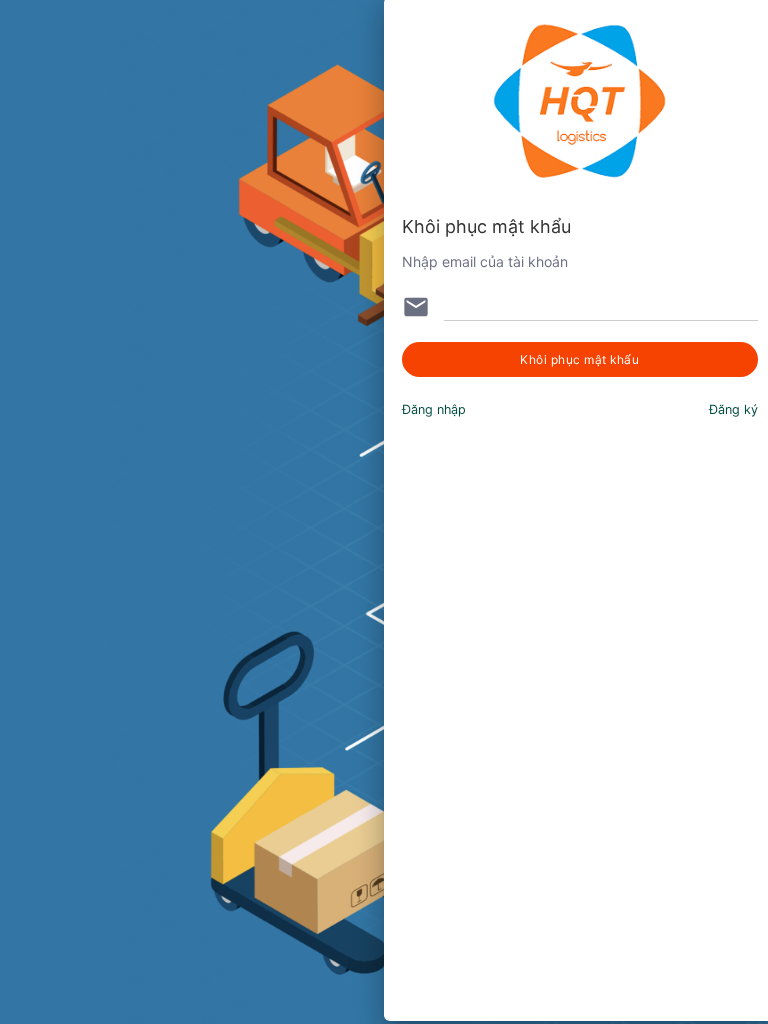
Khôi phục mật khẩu (579, 359)
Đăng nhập (434, 409)
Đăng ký (733, 409)
